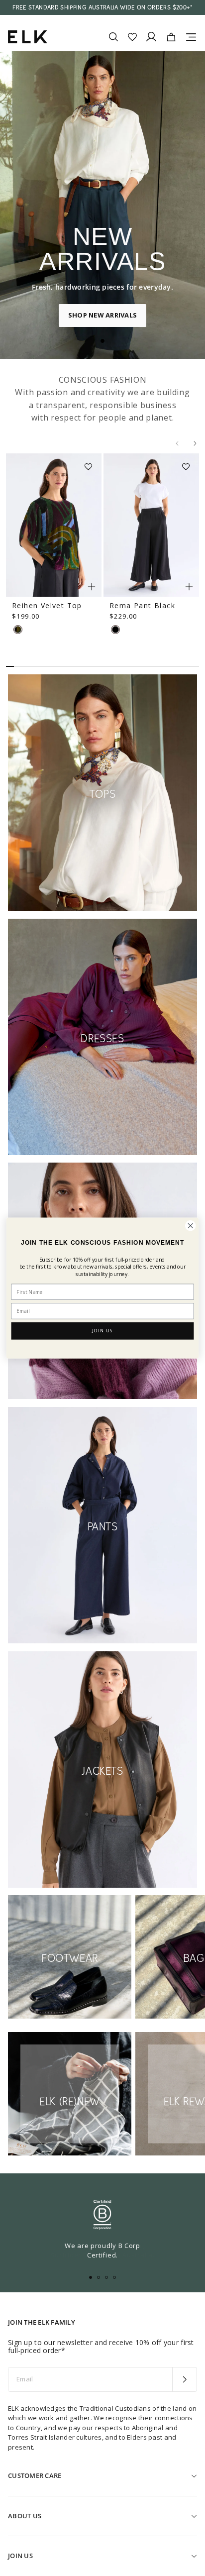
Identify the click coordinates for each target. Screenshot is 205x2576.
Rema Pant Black (142, 605)
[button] (92, 463)
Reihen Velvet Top (47, 605)
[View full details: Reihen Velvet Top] (54, 525)
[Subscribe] (184, 2379)
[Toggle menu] (191, 37)
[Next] (195, 443)
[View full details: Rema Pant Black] (151, 525)
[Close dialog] (190, 1226)
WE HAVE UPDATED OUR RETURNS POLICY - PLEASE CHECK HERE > (102, 11)
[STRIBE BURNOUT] (18, 630)
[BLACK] (115, 630)
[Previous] (177, 443)
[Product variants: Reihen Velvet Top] (92, 587)
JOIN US (102, 1331)
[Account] (151, 37)
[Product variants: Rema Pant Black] (189, 587)
